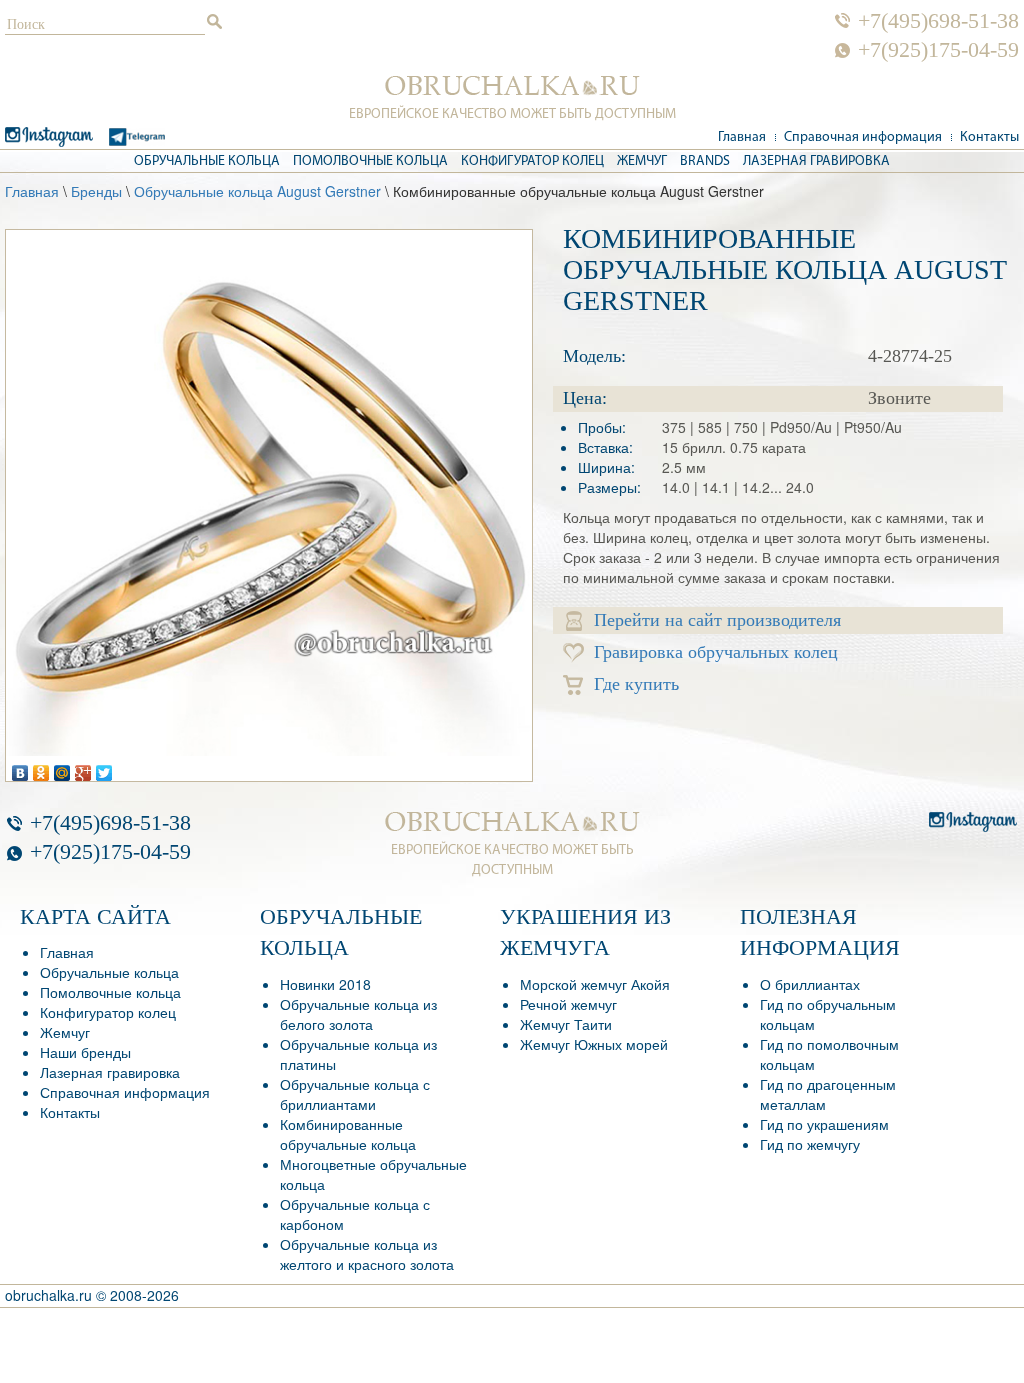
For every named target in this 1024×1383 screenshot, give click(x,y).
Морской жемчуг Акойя (595, 984)
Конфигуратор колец (532, 161)
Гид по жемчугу (810, 1144)
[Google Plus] (83, 768)
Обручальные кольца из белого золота (358, 1014)
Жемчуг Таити (566, 1024)
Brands (705, 161)
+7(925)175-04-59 (938, 50)
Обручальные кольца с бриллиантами (355, 1094)
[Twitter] (104, 768)
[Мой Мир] (62, 768)
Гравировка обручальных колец (716, 652)
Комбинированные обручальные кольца (348, 1134)
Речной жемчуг (568, 1004)
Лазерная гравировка (816, 161)
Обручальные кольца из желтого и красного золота (367, 1254)
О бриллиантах (810, 984)
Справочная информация (863, 137)
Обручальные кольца (207, 161)
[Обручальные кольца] (512, 86)
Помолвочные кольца (370, 161)
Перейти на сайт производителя (717, 620)
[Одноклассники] (41, 768)
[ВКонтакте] (20, 768)
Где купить (636, 684)
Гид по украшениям (824, 1124)
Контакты (989, 137)
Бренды (96, 191)
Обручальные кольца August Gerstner (257, 191)
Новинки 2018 (325, 984)
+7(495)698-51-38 (938, 21)
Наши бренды (85, 1052)
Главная (742, 137)
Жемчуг (642, 161)
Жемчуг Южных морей (594, 1044)
